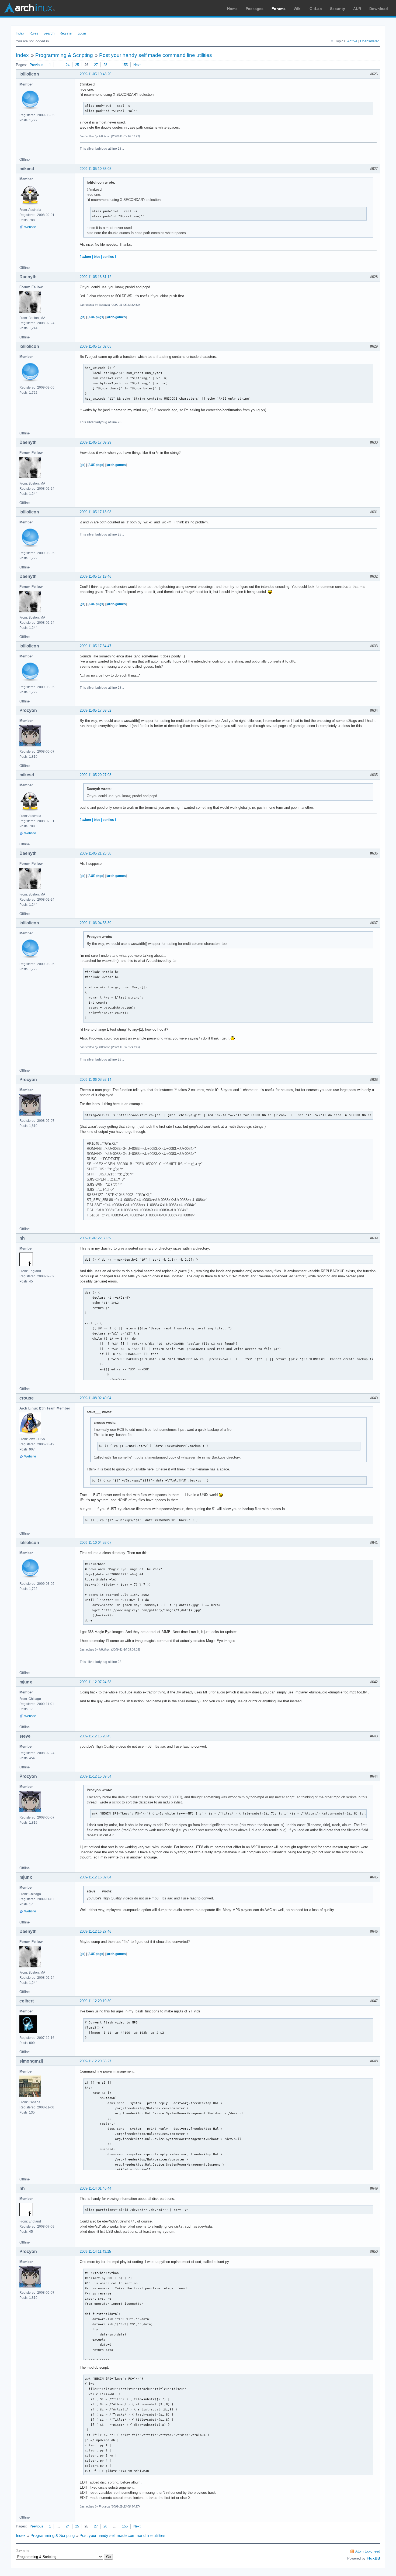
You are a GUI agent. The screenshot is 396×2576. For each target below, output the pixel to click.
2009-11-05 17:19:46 (95, 576)
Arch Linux (30, 8)
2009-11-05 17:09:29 (95, 442)
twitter (86, 257)
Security (338, 9)
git (82, 317)
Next (137, 65)
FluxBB (373, 2558)
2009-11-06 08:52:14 (95, 1080)
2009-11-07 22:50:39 (95, 1238)
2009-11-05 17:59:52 (95, 710)
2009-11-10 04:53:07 (95, 1543)
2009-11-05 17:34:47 (95, 646)
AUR (357, 9)
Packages (255, 9)
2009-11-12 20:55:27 (95, 2061)
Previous (37, 65)
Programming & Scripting (64, 55)
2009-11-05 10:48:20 (95, 74)
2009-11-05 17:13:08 (95, 512)
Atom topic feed (368, 2551)
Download (379, 9)
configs (108, 257)
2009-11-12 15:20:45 (95, 1736)
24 (68, 65)
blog (97, 257)
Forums (279, 9)
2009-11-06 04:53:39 (95, 923)
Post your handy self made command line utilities (156, 55)
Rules (34, 33)
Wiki (298, 9)
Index (20, 33)
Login (82, 33)
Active (352, 41)
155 (125, 65)
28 (105, 65)
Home (232, 9)
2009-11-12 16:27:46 (95, 1931)
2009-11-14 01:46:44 (95, 2188)
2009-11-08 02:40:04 (95, 1398)
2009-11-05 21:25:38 (95, 853)
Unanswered (370, 41)
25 (77, 65)
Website (30, 227)
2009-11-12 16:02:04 (95, 1877)
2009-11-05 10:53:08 (95, 169)
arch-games (117, 317)
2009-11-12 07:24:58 (95, 1682)
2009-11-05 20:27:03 (95, 775)
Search (49, 33)
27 (96, 65)
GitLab (316, 9)
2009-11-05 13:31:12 (95, 277)
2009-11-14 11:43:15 (95, 2251)
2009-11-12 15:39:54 (95, 1776)
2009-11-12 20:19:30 (95, 2001)
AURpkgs (96, 317)
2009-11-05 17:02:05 (95, 346)
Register (66, 33)
